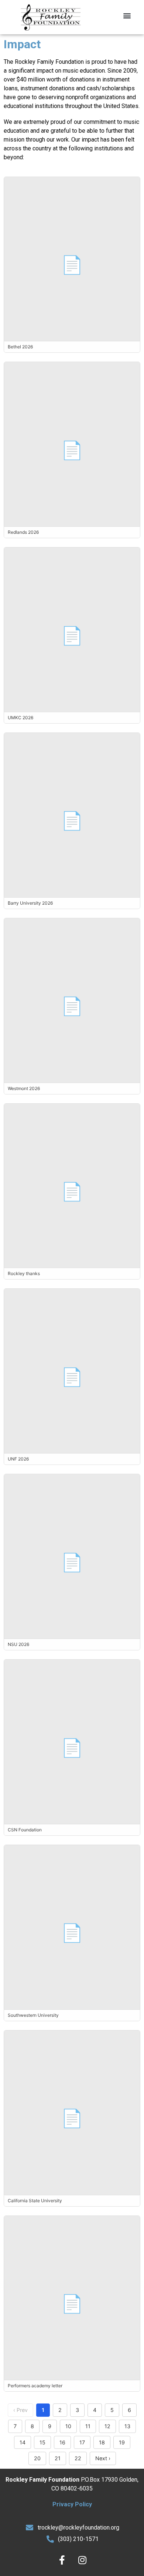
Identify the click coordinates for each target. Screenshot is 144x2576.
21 (58, 2458)
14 (23, 2442)
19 (122, 2442)
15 (42, 2442)
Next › (103, 2458)
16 (62, 2442)
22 (78, 2458)
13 (127, 2426)
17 (82, 2442)
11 (88, 2426)
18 (102, 2442)
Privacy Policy (72, 2504)
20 (37, 2458)
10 (68, 2426)
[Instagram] (82, 2560)
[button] (127, 15)
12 (107, 2426)
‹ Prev (20, 2410)
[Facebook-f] (62, 2560)
